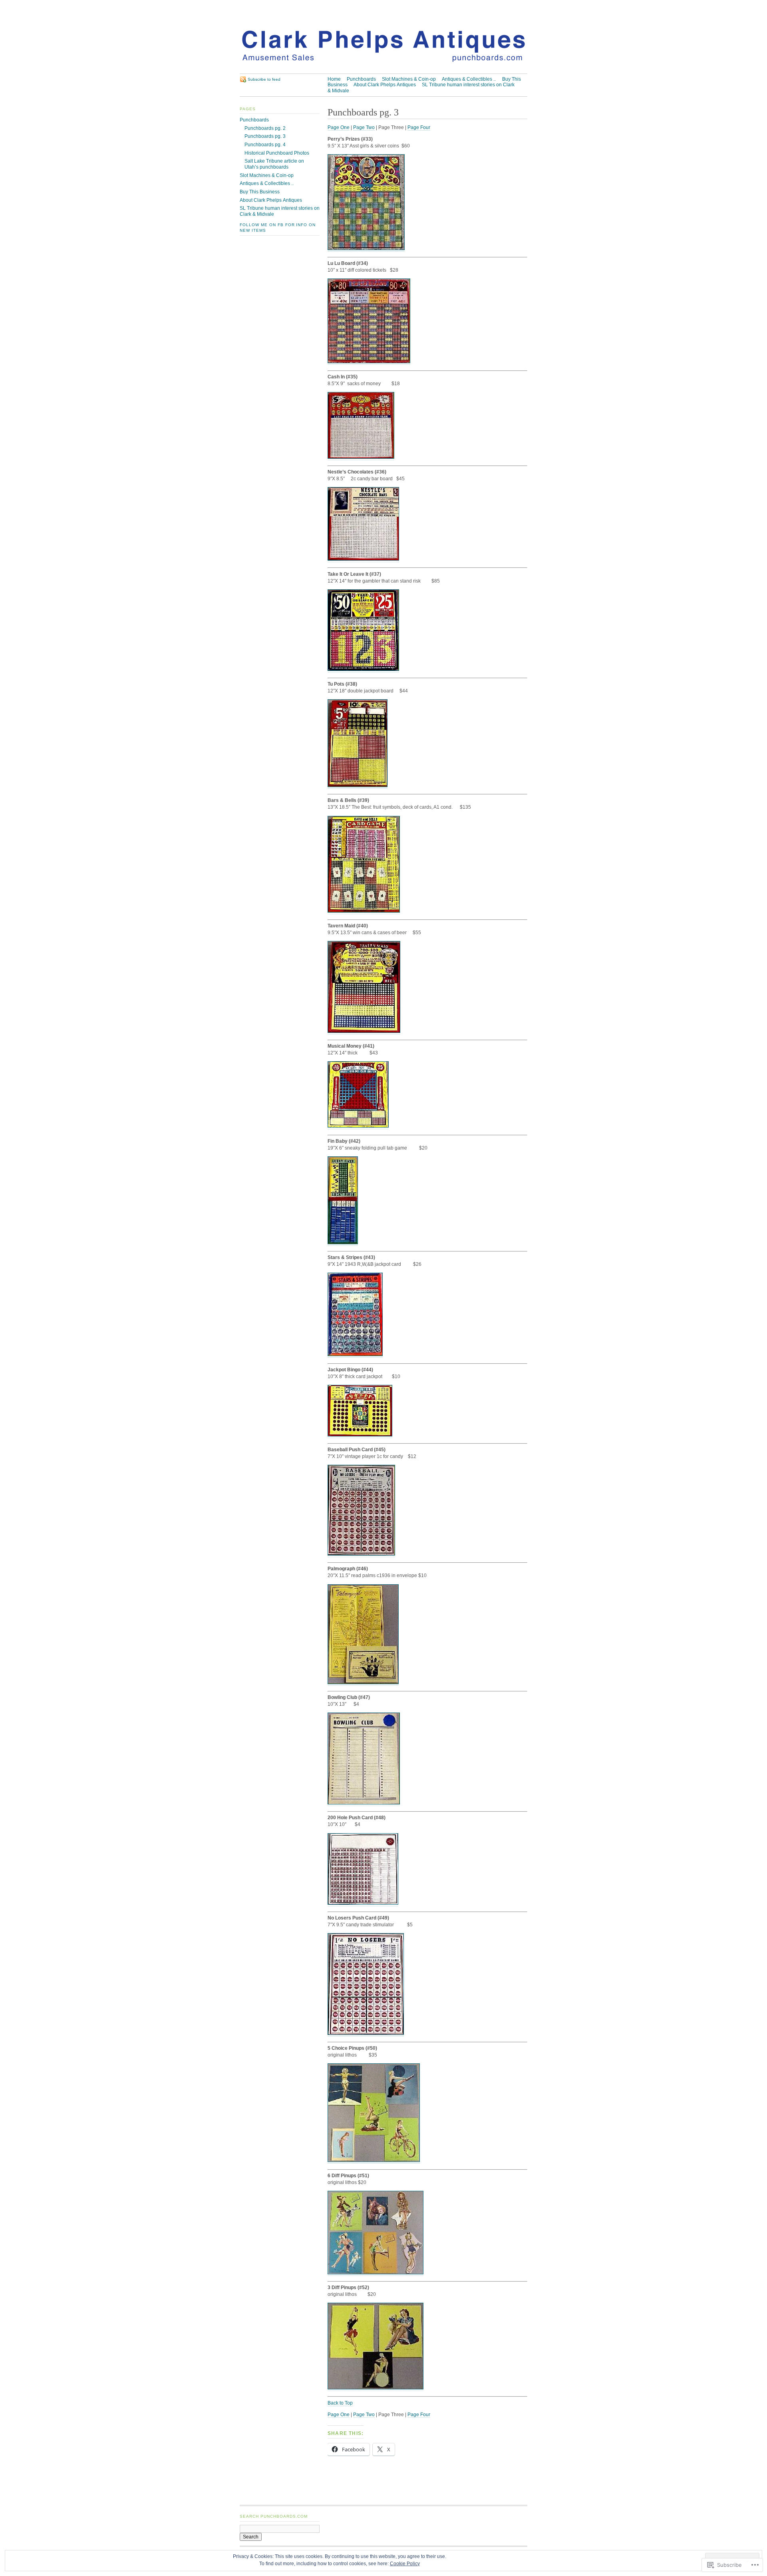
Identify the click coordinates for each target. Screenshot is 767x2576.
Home (334, 79)
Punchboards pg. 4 (265, 145)
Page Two (364, 127)
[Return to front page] (383, 70)
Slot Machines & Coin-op (409, 79)
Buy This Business (260, 192)
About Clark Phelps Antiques (385, 85)
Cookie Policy (405, 2564)
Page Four (419, 127)
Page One (339, 127)
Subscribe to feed (264, 79)
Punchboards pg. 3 (265, 136)
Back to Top (340, 2403)
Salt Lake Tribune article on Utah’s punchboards (274, 164)
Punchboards (361, 79)
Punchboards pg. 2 (265, 128)
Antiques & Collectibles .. (469, 79)
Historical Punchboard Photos (277, 153)
